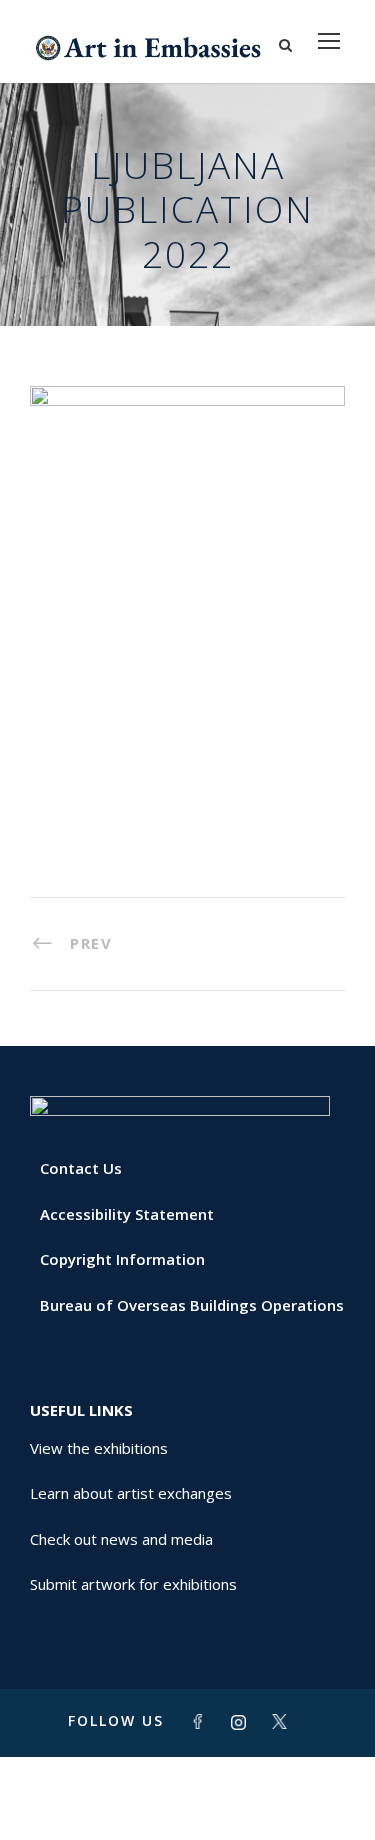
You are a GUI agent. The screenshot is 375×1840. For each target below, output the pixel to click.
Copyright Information (122, 1259)
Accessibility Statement (127, 1214)
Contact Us (81, 1168)
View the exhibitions (99, 1448)
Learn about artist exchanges (131, 1493)
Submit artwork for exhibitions (133, 1584)
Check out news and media (121, 1539)
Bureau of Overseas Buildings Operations (192, 1305)
